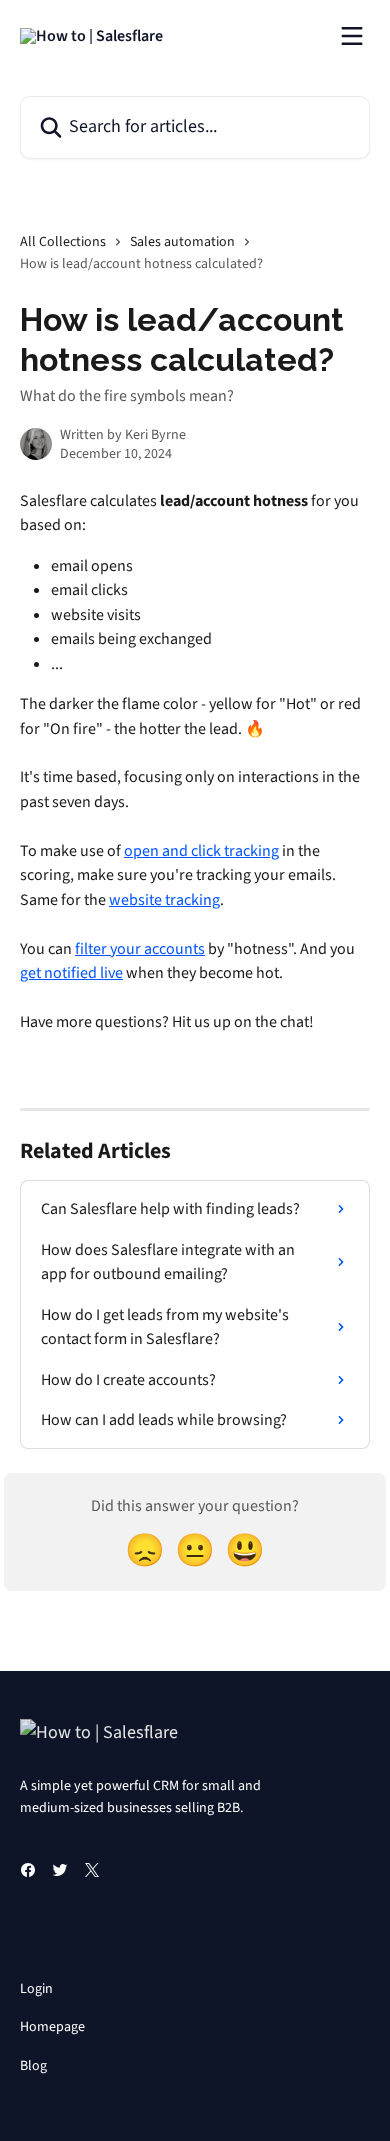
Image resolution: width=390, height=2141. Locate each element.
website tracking (164, 900)
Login (36, 1989)
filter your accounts (140, 949)
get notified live (71, 973)
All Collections (63, 242)
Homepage (52, 2027)
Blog (33, 2066)
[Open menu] (352, 36)
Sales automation (182, 242)
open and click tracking (201, 851)
